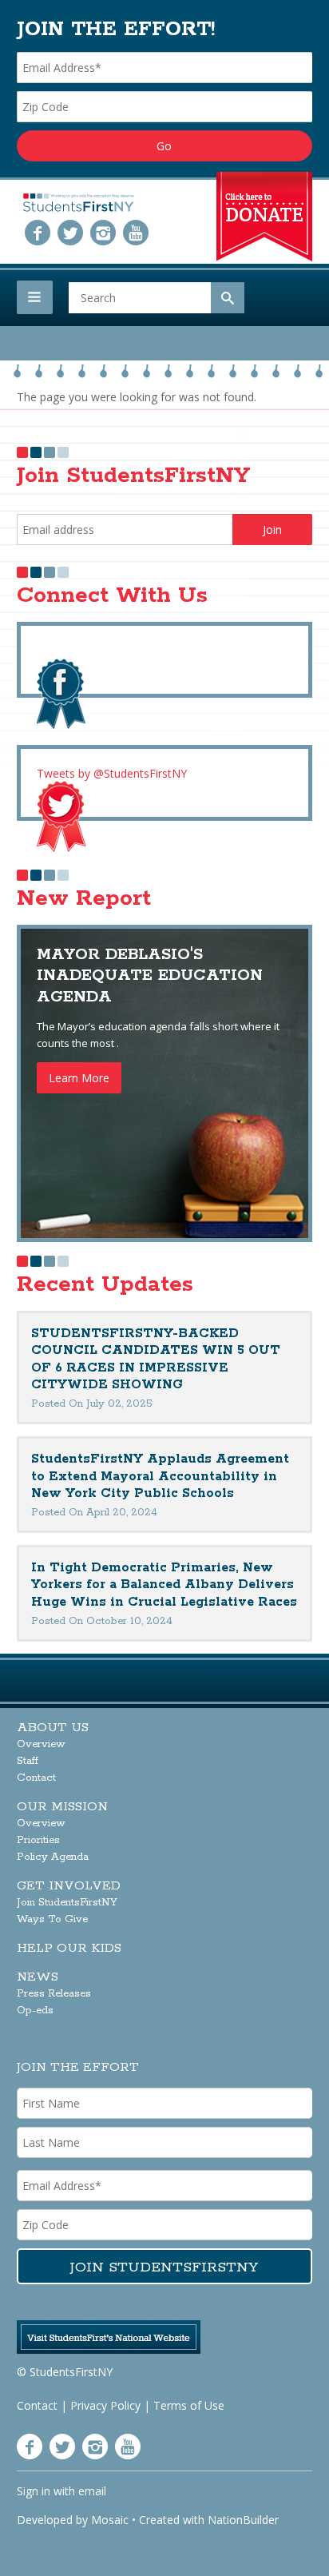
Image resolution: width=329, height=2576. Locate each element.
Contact (36, 1778)
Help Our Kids (69, 1948)
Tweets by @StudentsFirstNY (112, 773)
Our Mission (62, 1807)
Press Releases (54, 1994)
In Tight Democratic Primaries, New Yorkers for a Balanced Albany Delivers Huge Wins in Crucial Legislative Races (164, 1585)
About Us (53, 1728)
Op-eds (35, 2011)
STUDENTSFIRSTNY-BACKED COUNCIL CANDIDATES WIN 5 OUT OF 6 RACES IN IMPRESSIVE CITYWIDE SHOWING (156, 1360)
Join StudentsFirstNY (67, 1903)
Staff (28, 1761)
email (92, 2491)
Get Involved (69, 1886)
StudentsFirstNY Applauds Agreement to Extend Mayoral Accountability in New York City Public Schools (160, 1476)
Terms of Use (189, 2405)
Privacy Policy (105, 2405)
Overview (41, 1744)
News (38, 1977)
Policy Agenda (53, 1857)
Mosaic (110, 2520)
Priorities (38, 1840)
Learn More (79, 1078)
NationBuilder (243, 2520)
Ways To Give (52, 1919)
